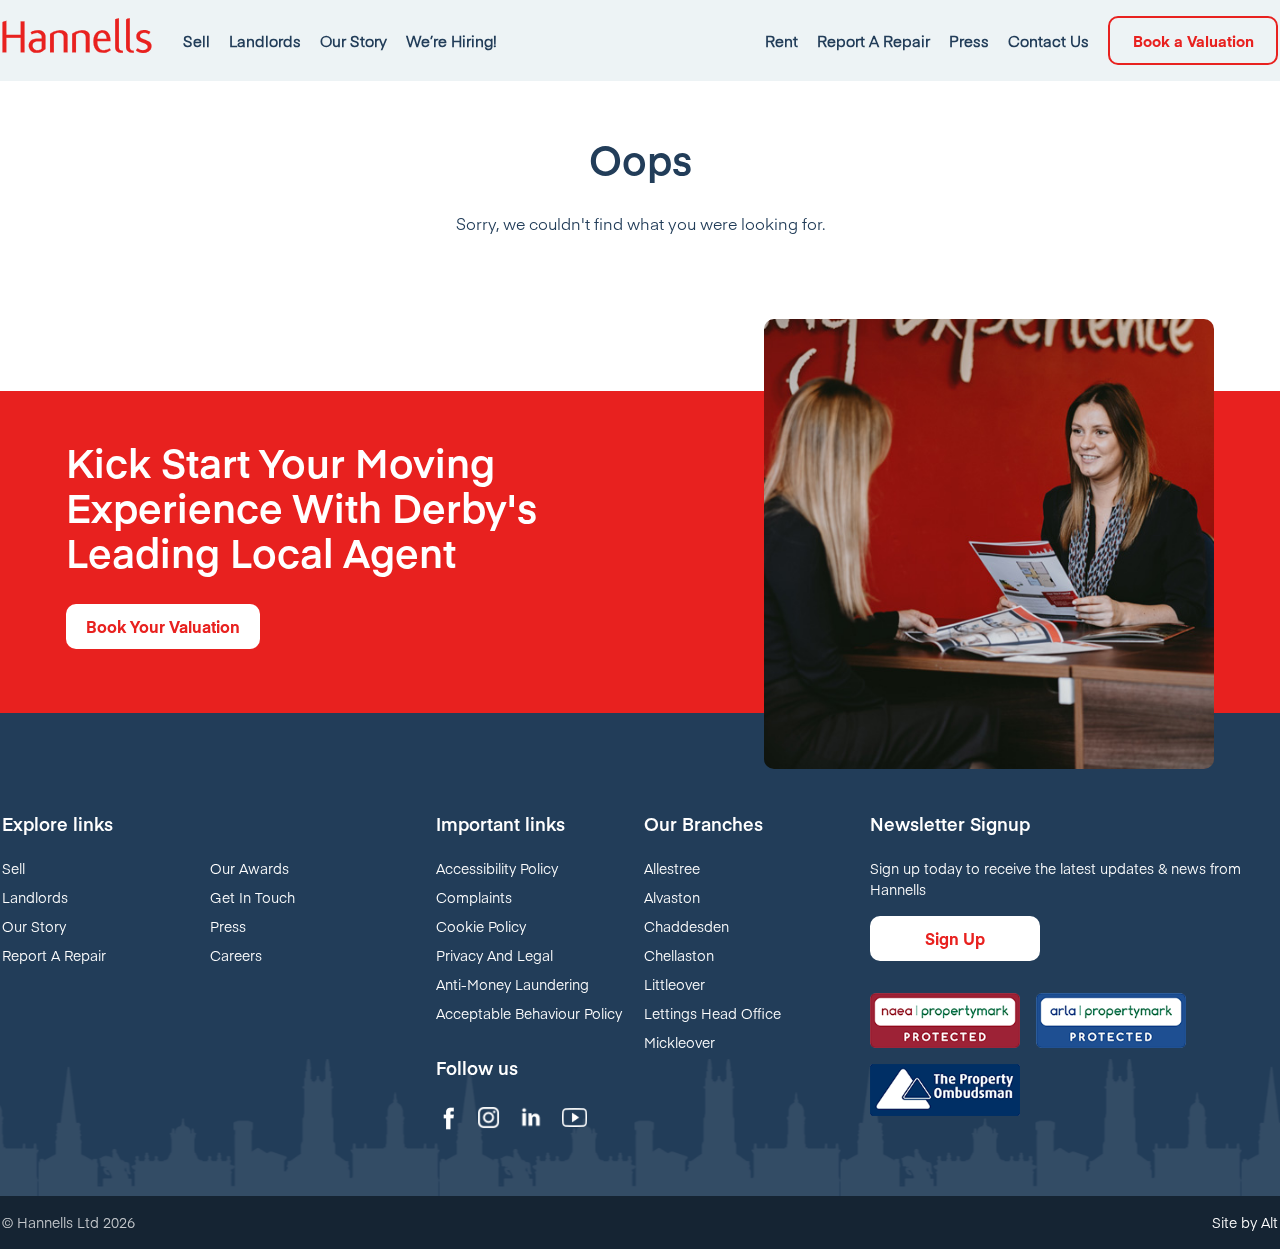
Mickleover (679, 1042)
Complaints (474, 897)
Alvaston (672, 897)
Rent (781, 40)
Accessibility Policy (497, 868)
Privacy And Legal (494, 955)
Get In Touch (252, 897)
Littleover (674, 984)
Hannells (77, 40)
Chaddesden (686, 926)
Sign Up (955, 938)
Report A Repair (873, 40)
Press (969, 40)
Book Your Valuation (163, 626)
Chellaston (679, 955)
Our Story (353, 40)
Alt (1269, 1222)
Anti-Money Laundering (512, 984)
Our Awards (249, 868)
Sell (196, 40)
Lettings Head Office (712, 1013)
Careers (236, 955)
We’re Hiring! (451, 40)
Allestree (672, 868)
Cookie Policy (481, 926)
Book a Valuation (1193, 40)
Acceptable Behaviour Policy (529, 1013)
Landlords (265, 40)
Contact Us (1048, 40)
